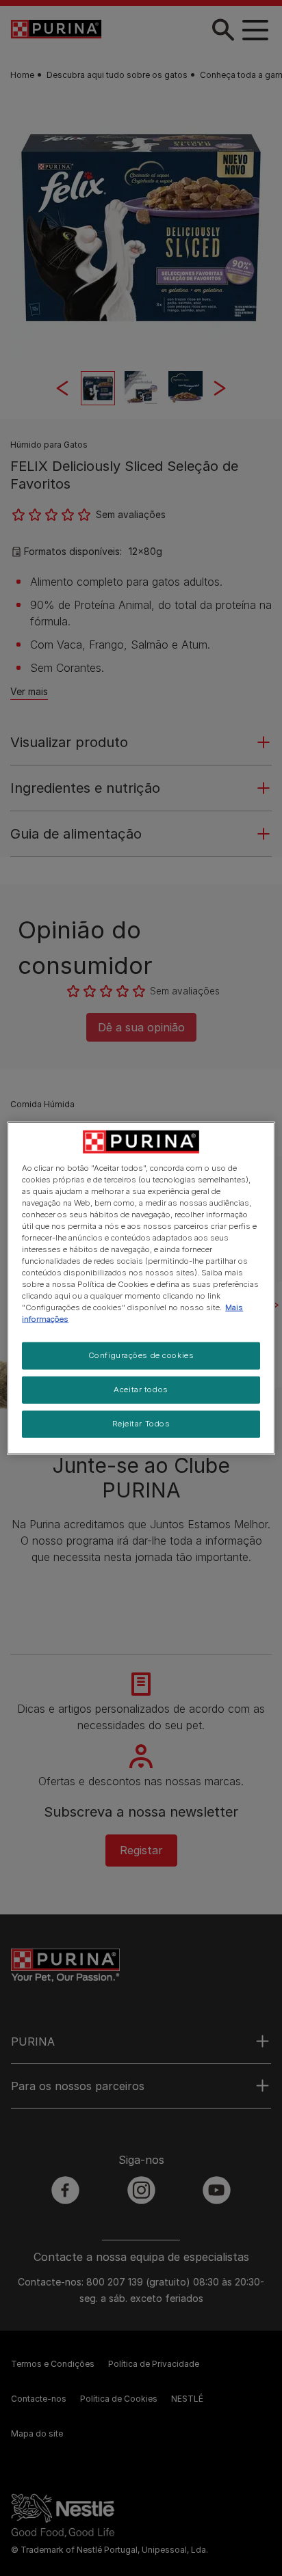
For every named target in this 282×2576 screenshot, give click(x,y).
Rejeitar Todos (141, 1424)
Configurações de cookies (141, 1355)
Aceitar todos (141, 1389)
